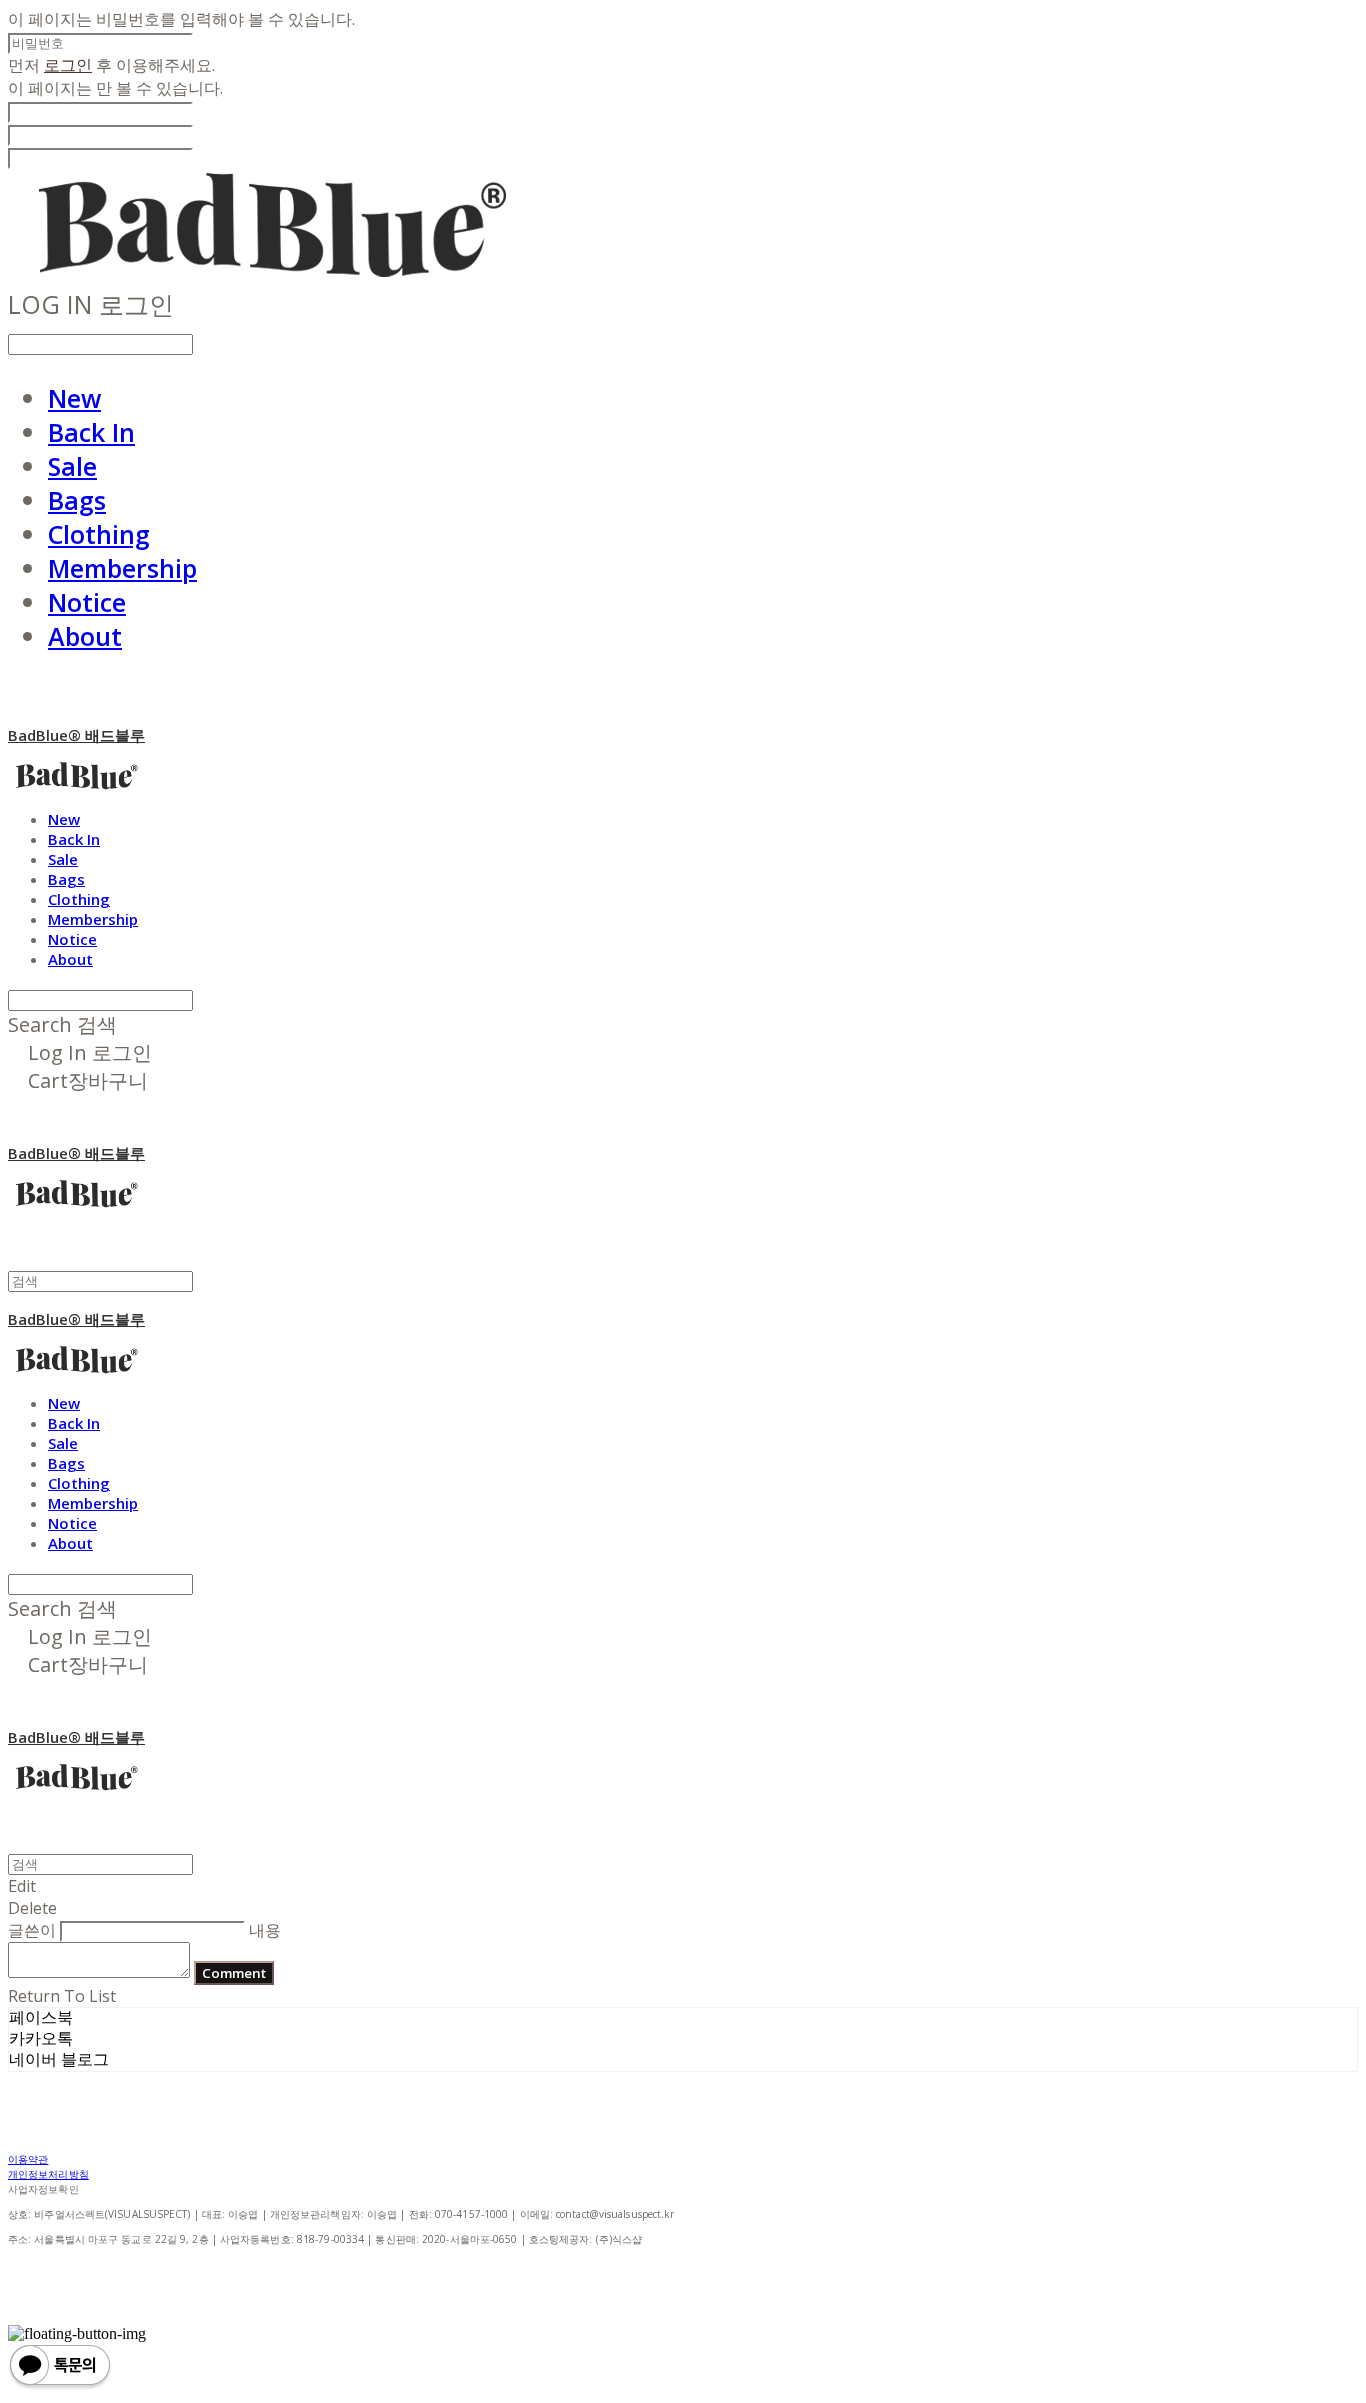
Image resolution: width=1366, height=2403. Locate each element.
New (74, 398)
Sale (72, 466)
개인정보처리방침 (48, 2174)
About (85, 636)
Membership (122, 568)
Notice (87, 602)
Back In (91, 432)
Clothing (99, 534)
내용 (265, 1930)
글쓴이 (32, 1930)
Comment (234, 1973)
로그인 (68, 65)
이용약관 (28, 2159)
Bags (77, 500)
